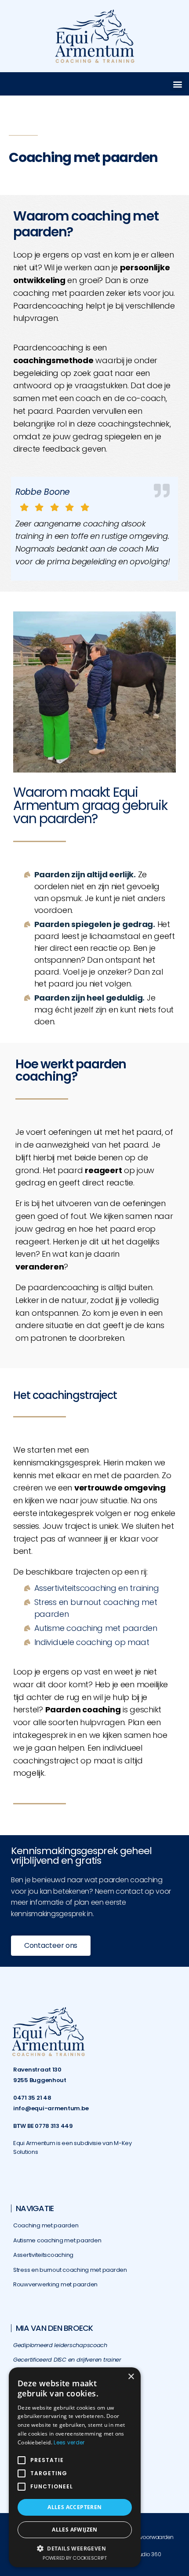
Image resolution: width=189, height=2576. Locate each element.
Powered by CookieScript (75, 2558)
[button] (177, 84)
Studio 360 (147, 2554)
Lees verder (69, 2442)
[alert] (75, 2467)
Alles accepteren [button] (75, 2507)
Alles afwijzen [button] (75, 2530)
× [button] (131, 2377)
